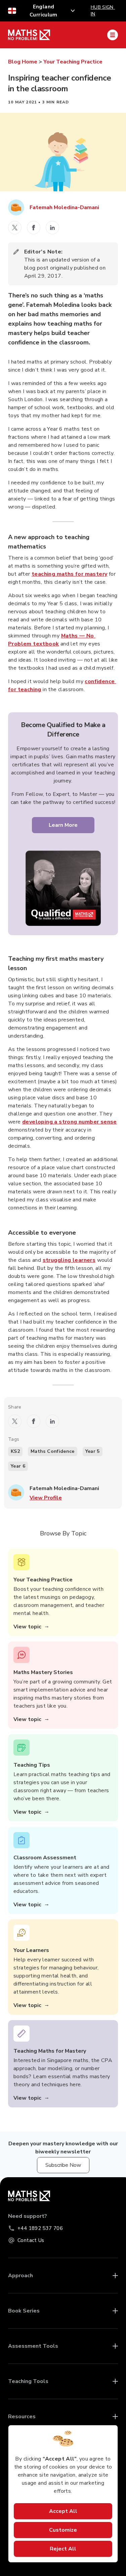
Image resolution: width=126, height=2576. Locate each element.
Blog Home (23, 62)
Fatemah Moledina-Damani (64, 207)
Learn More (63, 825)
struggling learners (69, 1260)
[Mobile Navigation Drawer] (113, 35)
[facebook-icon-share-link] (34, 228)
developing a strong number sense (70, 1122)
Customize (63, 2530)
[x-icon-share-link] (15, 228)
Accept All (63, 2511)
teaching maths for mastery (69, 574)
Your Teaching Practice (73, 62)
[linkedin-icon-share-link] (52, 228)
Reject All (63, 2549)
